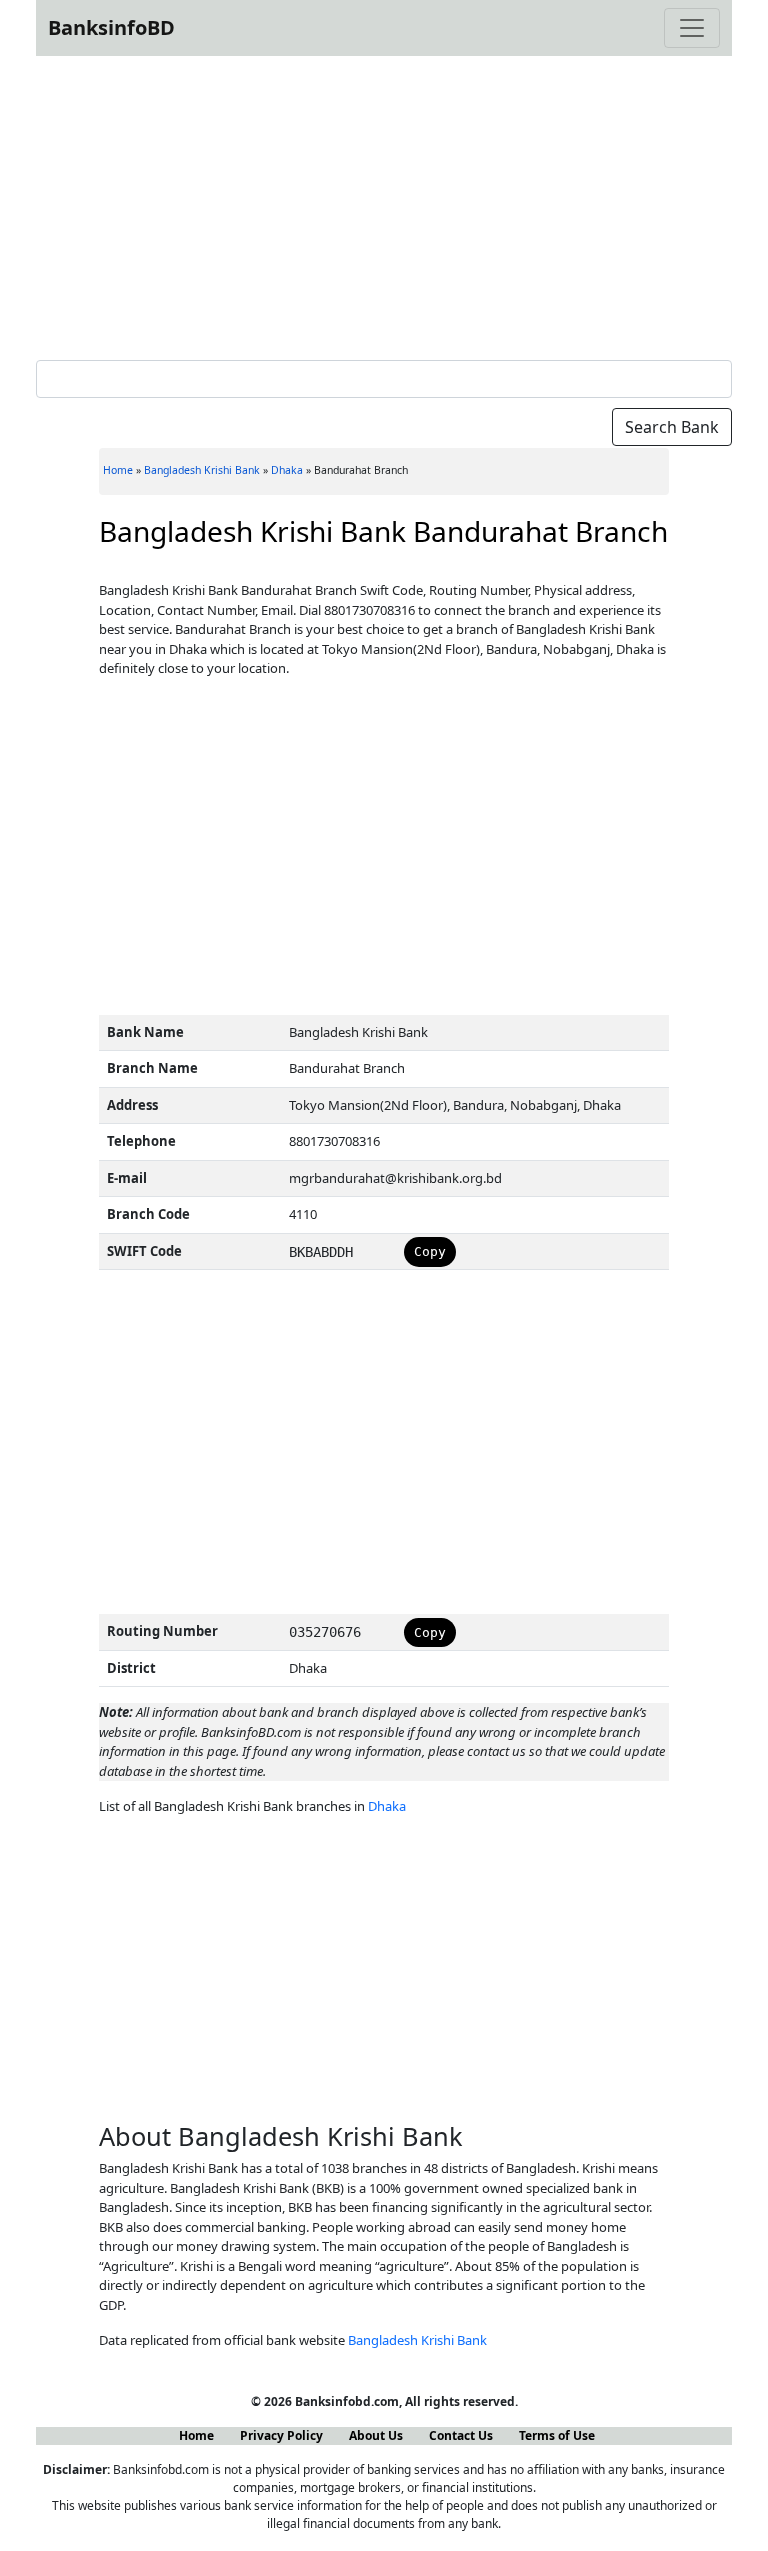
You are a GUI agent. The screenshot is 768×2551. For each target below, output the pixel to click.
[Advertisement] (384, 204)
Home (118, 470)
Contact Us (461, 2435)
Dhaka (287, 470)
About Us (376, 2435)
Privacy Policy (281, 2435)
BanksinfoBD (111, 27)
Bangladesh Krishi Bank (202, 470)
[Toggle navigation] (692, 28)
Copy (430, 1251)
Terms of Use (557, 2435)
